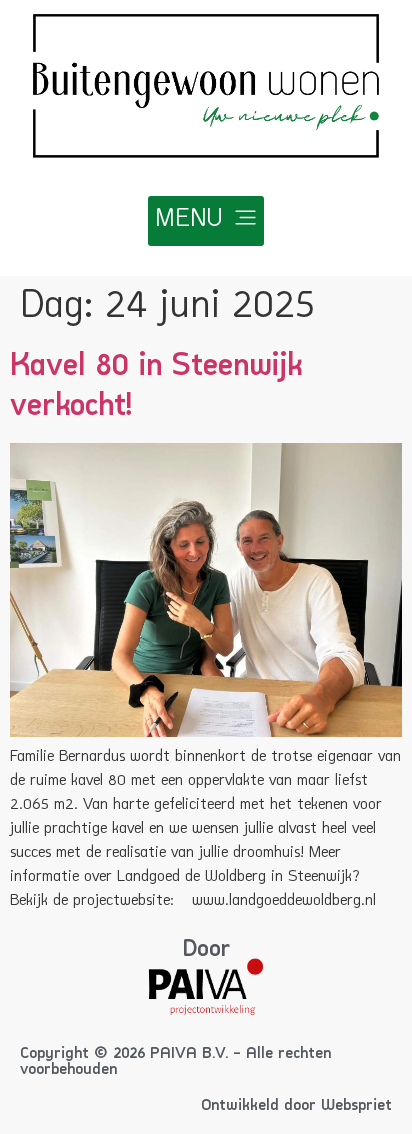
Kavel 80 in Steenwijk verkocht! (156, 386)
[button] (206, 221)
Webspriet (356, 1106)
